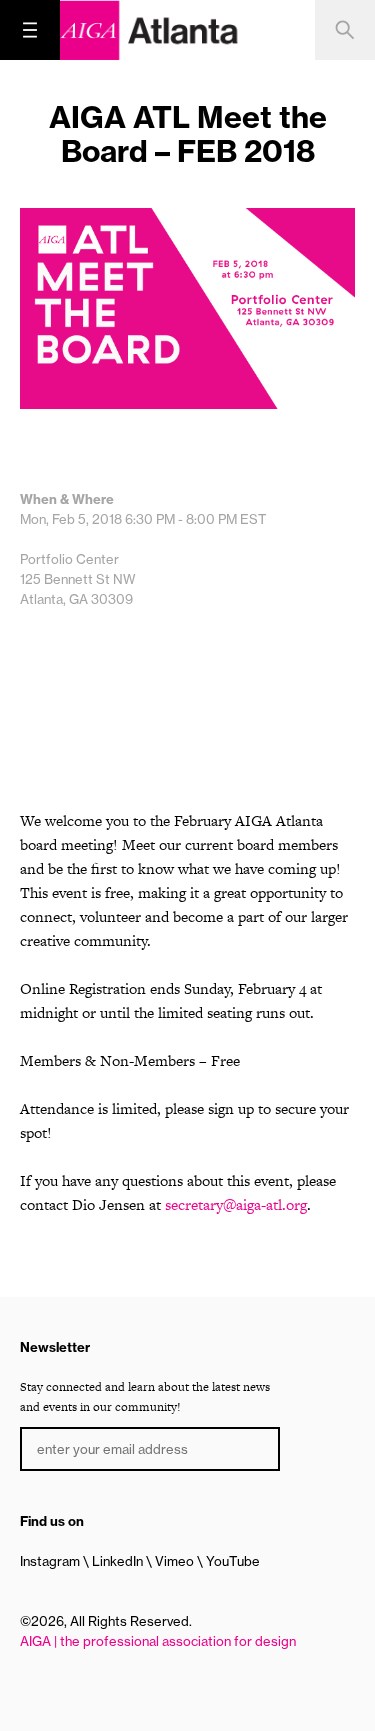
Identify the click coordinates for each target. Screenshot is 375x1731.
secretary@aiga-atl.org (236, 1204)
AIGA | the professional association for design (158, 1641)
